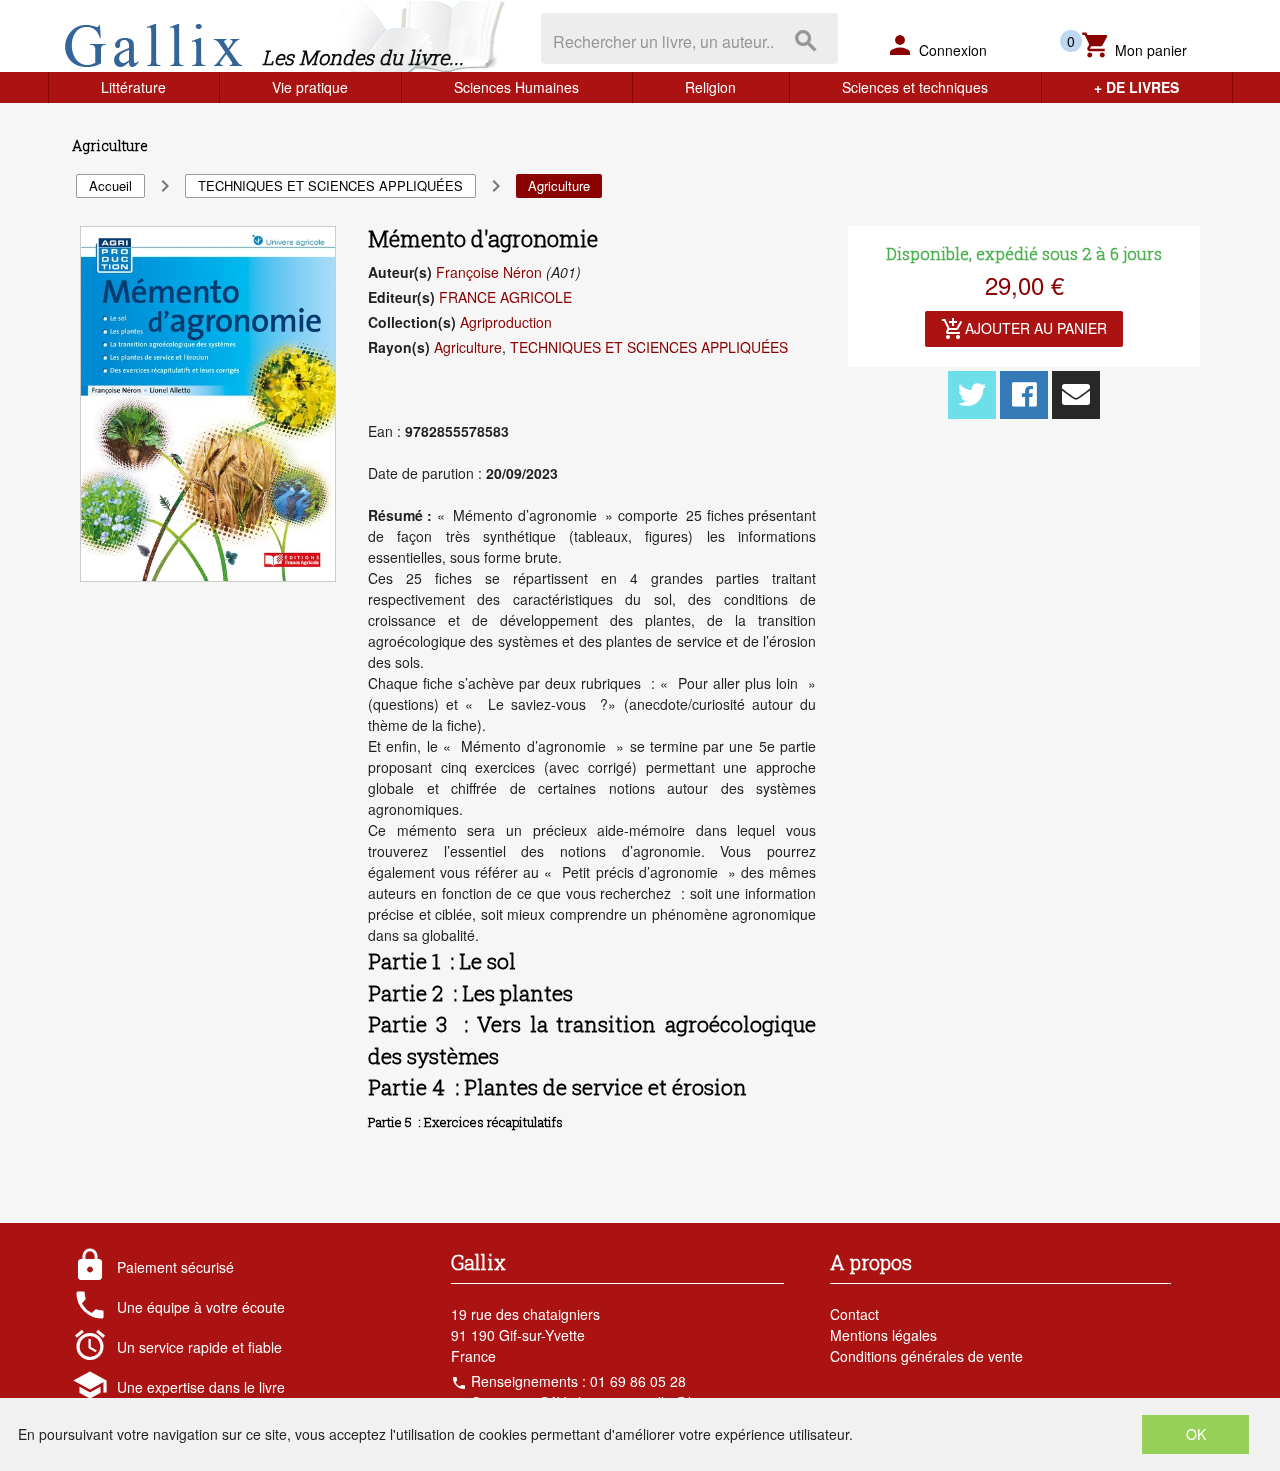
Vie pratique (310, 87)
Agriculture (468, 347)
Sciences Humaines (516, 87)
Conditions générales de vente (926, 1356)
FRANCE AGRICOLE (505, 297)
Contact (854, 1314)
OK (1196, 1434)
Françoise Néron (489, 272)
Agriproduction (506, 322)
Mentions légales (883, 1335)
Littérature (133, 87)
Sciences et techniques (915, 87)
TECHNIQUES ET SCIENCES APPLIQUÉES (649, 347)
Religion (710, 87)
